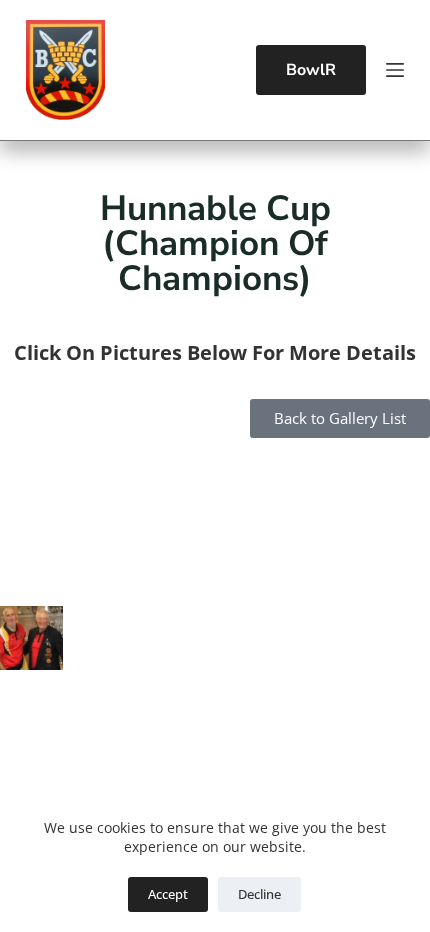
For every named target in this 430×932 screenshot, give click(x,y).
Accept (168, 894)
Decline (259, 894)
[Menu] (395, 70)
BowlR (311, 70)
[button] (31, 490)
